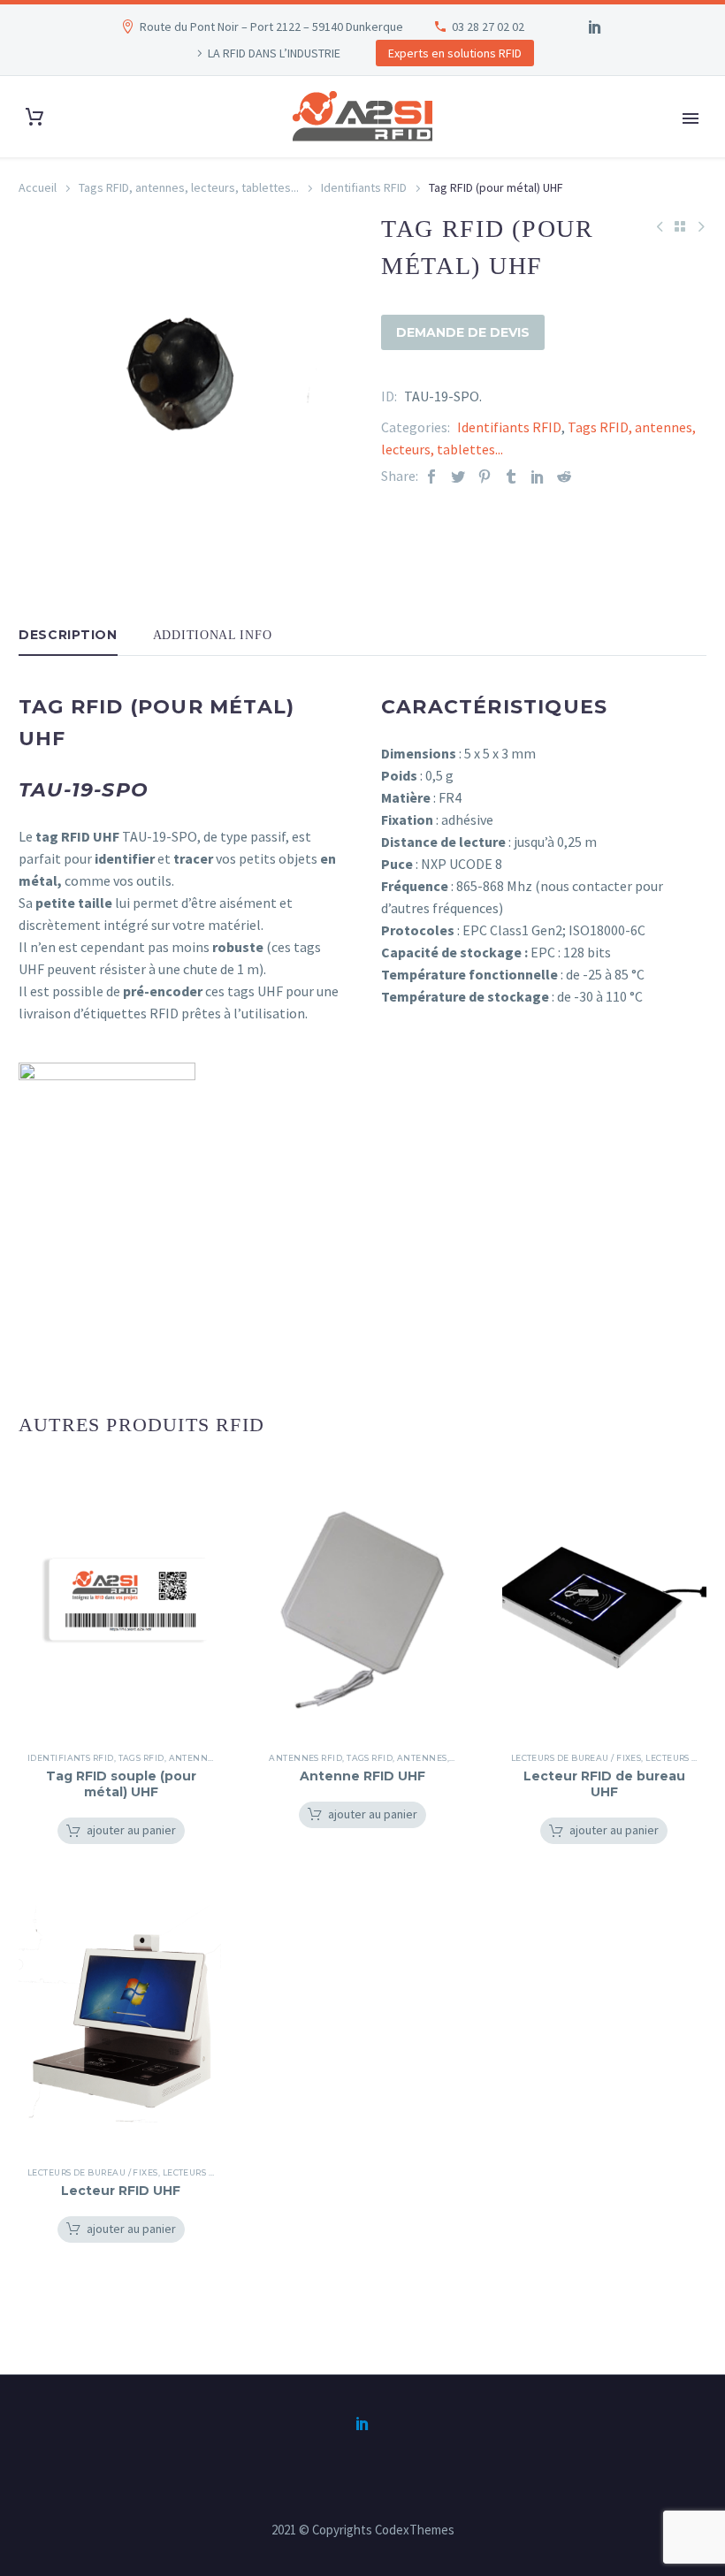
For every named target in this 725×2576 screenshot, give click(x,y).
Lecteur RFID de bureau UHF (604, 1784)
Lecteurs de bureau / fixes (576, 1758)
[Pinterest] (485, 476)
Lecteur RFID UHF (121, 2191)
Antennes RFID (305, 1758)
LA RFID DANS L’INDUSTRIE (274, 53)
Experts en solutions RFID (455, 53)
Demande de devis (463, 332)
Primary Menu (691, 118)
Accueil (38, 187)
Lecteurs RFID (679, 1758)
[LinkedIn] (595, 27)
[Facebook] (431, 476)
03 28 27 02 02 (488, 27)
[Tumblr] (511, 476)
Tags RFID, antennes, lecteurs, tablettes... (189, 187)
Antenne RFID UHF (362, 1776)
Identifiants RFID (364, 187)
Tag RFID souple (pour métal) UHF (121, 1784)
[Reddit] (564, 476)
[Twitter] (458, 476)
